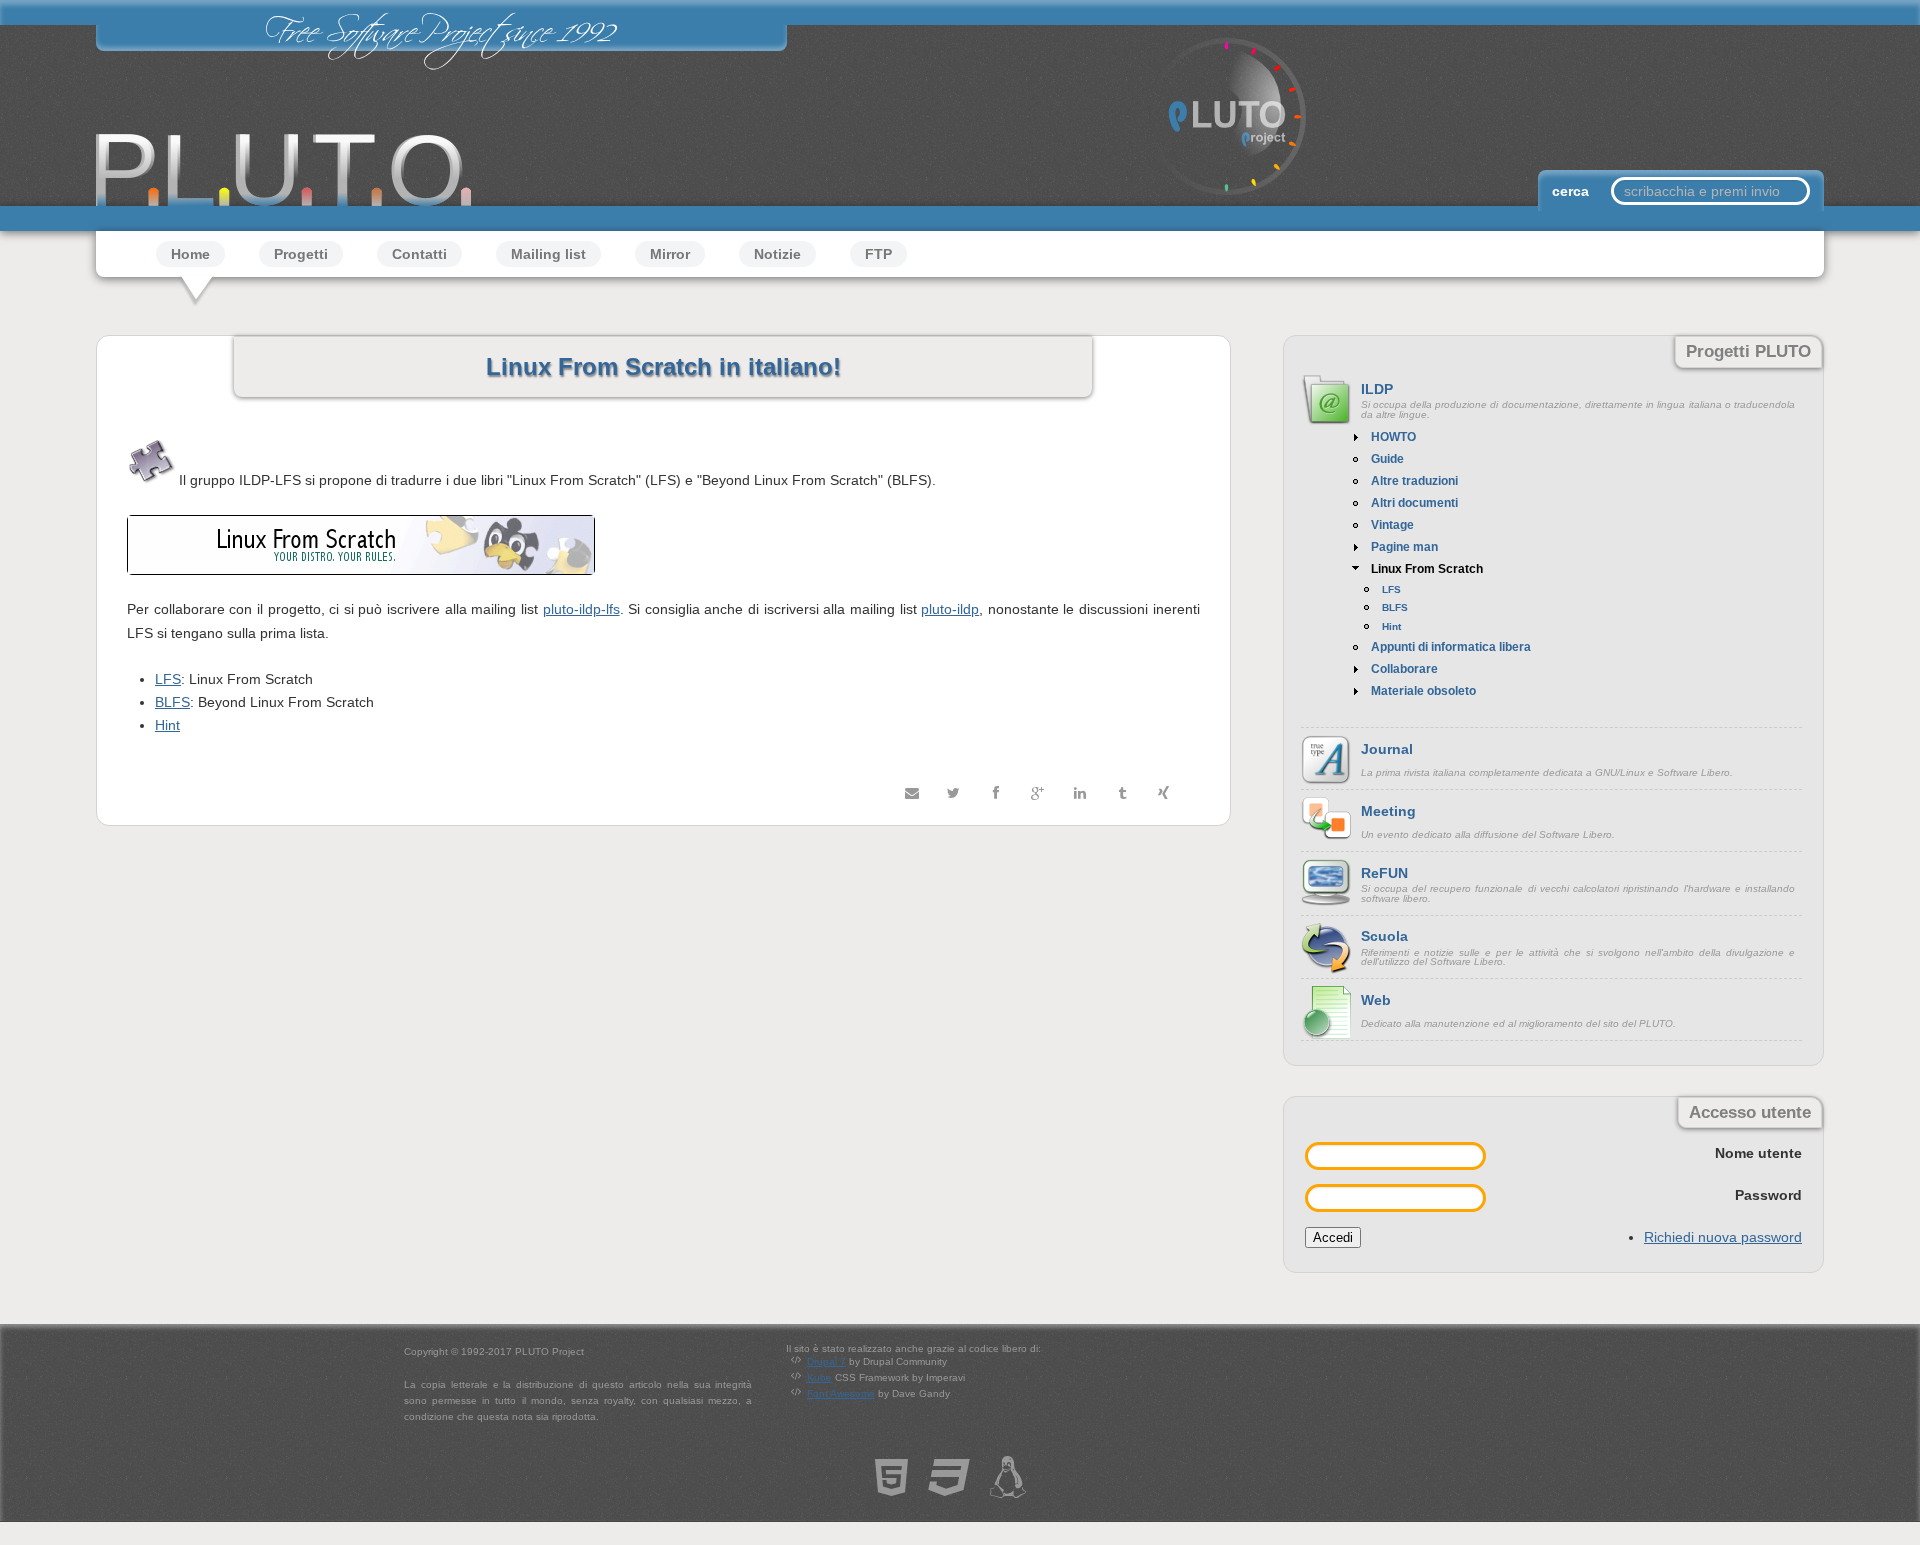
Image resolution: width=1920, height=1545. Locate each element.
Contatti (419, 254)
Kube (819, 1377)
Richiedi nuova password (1723, 1237)
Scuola (1384, 936)
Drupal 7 (826, 1361)
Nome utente (1758, 1153)
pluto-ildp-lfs (581, 609)
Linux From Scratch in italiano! (663, 366)
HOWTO (1393, 437)
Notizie (777, 254)
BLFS (172, 702)
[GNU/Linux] (1008, 1487)
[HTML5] (891, 1487)
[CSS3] (949, 1487)
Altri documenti (1414, 503)
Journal (1387, 749)
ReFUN (1384, 873)
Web (1376, 1000)
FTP (878, 254)
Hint (167, 725)
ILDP (1377, 389)
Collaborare (1404, 669)
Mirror (670, 254)
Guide (1387, 459)
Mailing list (548, 254)
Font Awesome (841, 1393)
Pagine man (1404, 547)
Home (190, 254)
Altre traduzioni (1414, 481)
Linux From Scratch (1427, 569)
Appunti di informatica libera (1451, 647)
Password (1768, 1195)
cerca (1572, 191)
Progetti (301, 254)
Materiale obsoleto (1423, 691)
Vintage (1392, 525)
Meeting (1388, 811)
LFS (168, 679)
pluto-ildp (950, 609)
